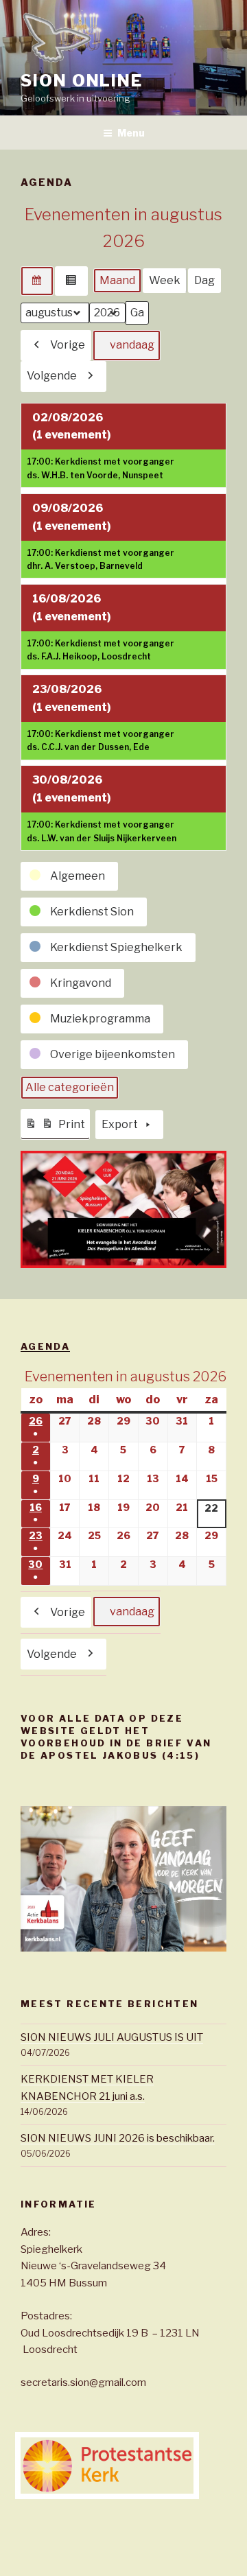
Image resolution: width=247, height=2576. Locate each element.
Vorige (68, 345)
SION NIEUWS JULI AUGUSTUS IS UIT (112, 2037)
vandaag (132, 345)
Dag (204, 280)
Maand (117, 280)
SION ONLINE (82, 81)
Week (165, 280)
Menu (131, 133)
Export (120, 1124)
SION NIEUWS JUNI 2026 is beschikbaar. (118, 2138)
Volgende (52, 376)
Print (57, 1128)
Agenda (45, 1346)
